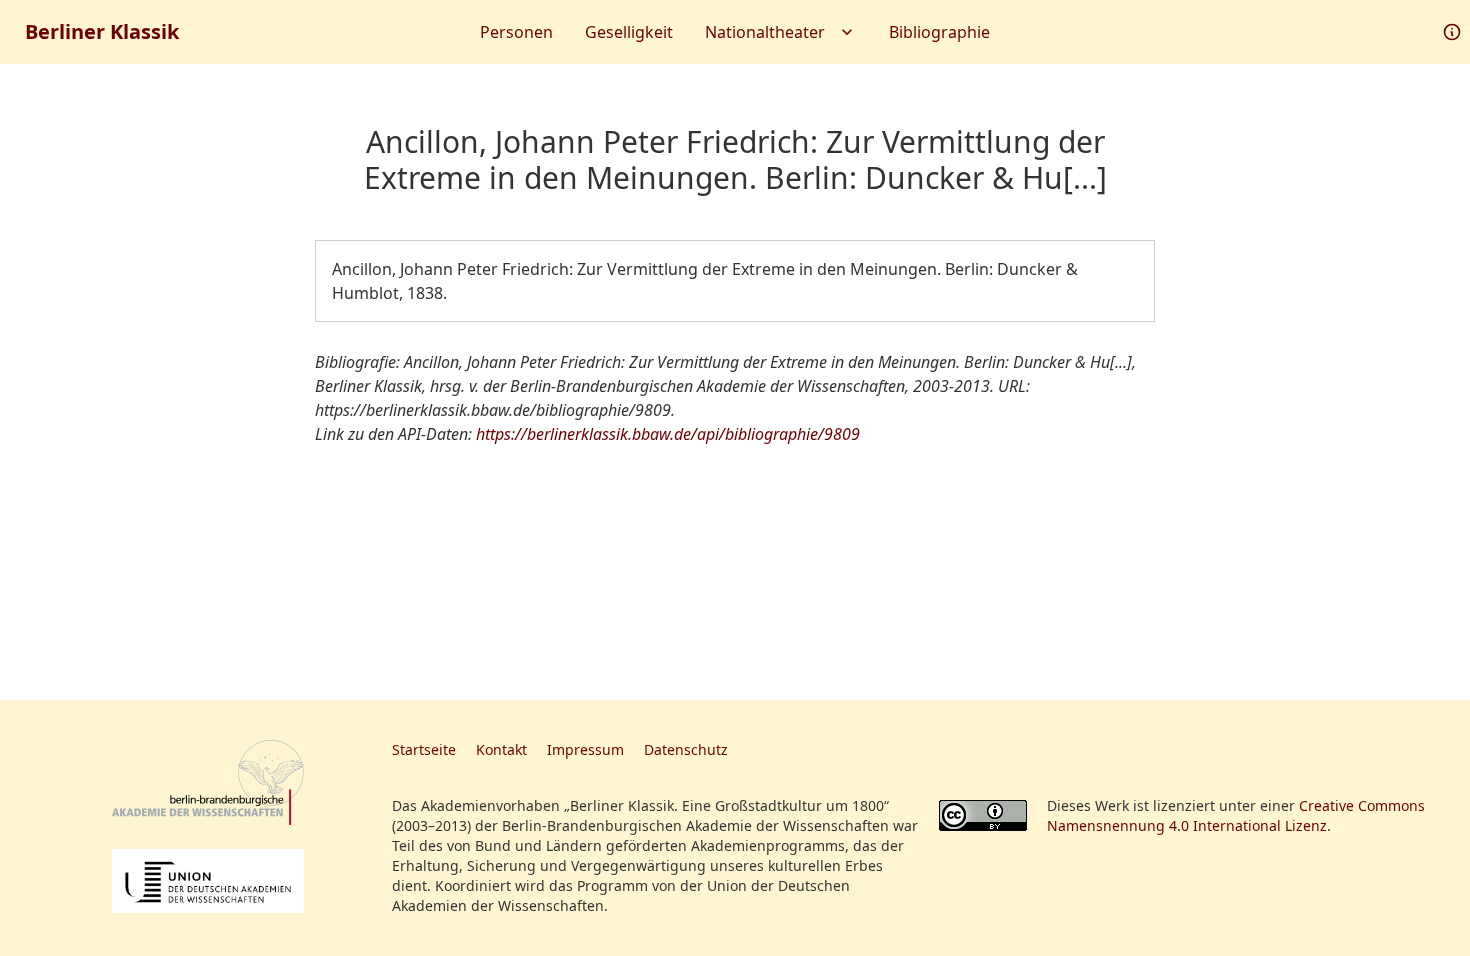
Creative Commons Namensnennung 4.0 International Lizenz (1236, 815)
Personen (516, 32)
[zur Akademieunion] (208, 881)
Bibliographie (939, 32)
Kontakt (501, 749)
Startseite (424, 749)
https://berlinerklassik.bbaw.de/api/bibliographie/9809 (668, 434)
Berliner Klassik (102, 31)
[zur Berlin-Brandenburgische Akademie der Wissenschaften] (208, 782)
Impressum (585, 749)
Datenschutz (686, 749)
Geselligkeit (629, 32)
